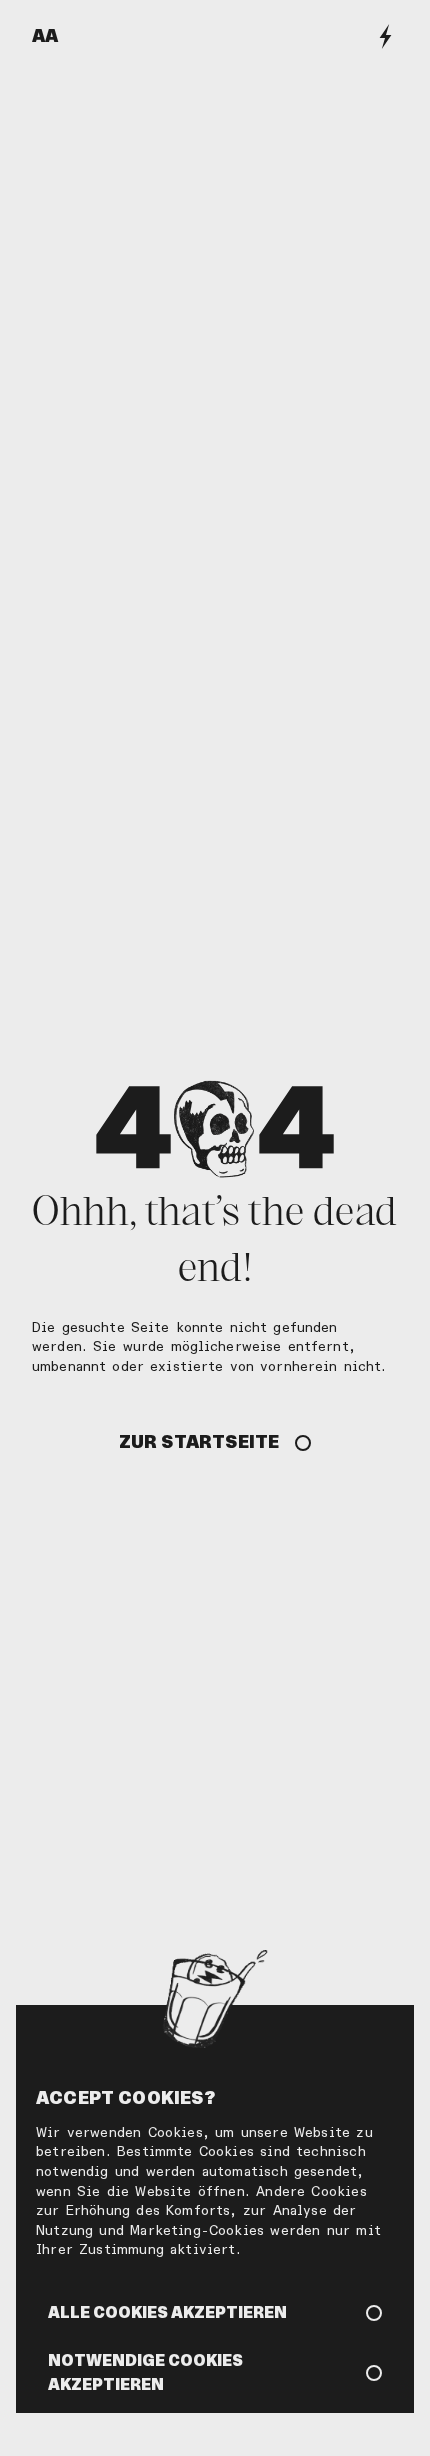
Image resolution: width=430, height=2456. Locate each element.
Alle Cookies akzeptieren (167, 2312)
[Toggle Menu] (385, 36)
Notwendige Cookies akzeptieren (145, 2372)
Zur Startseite (199, 1442)
